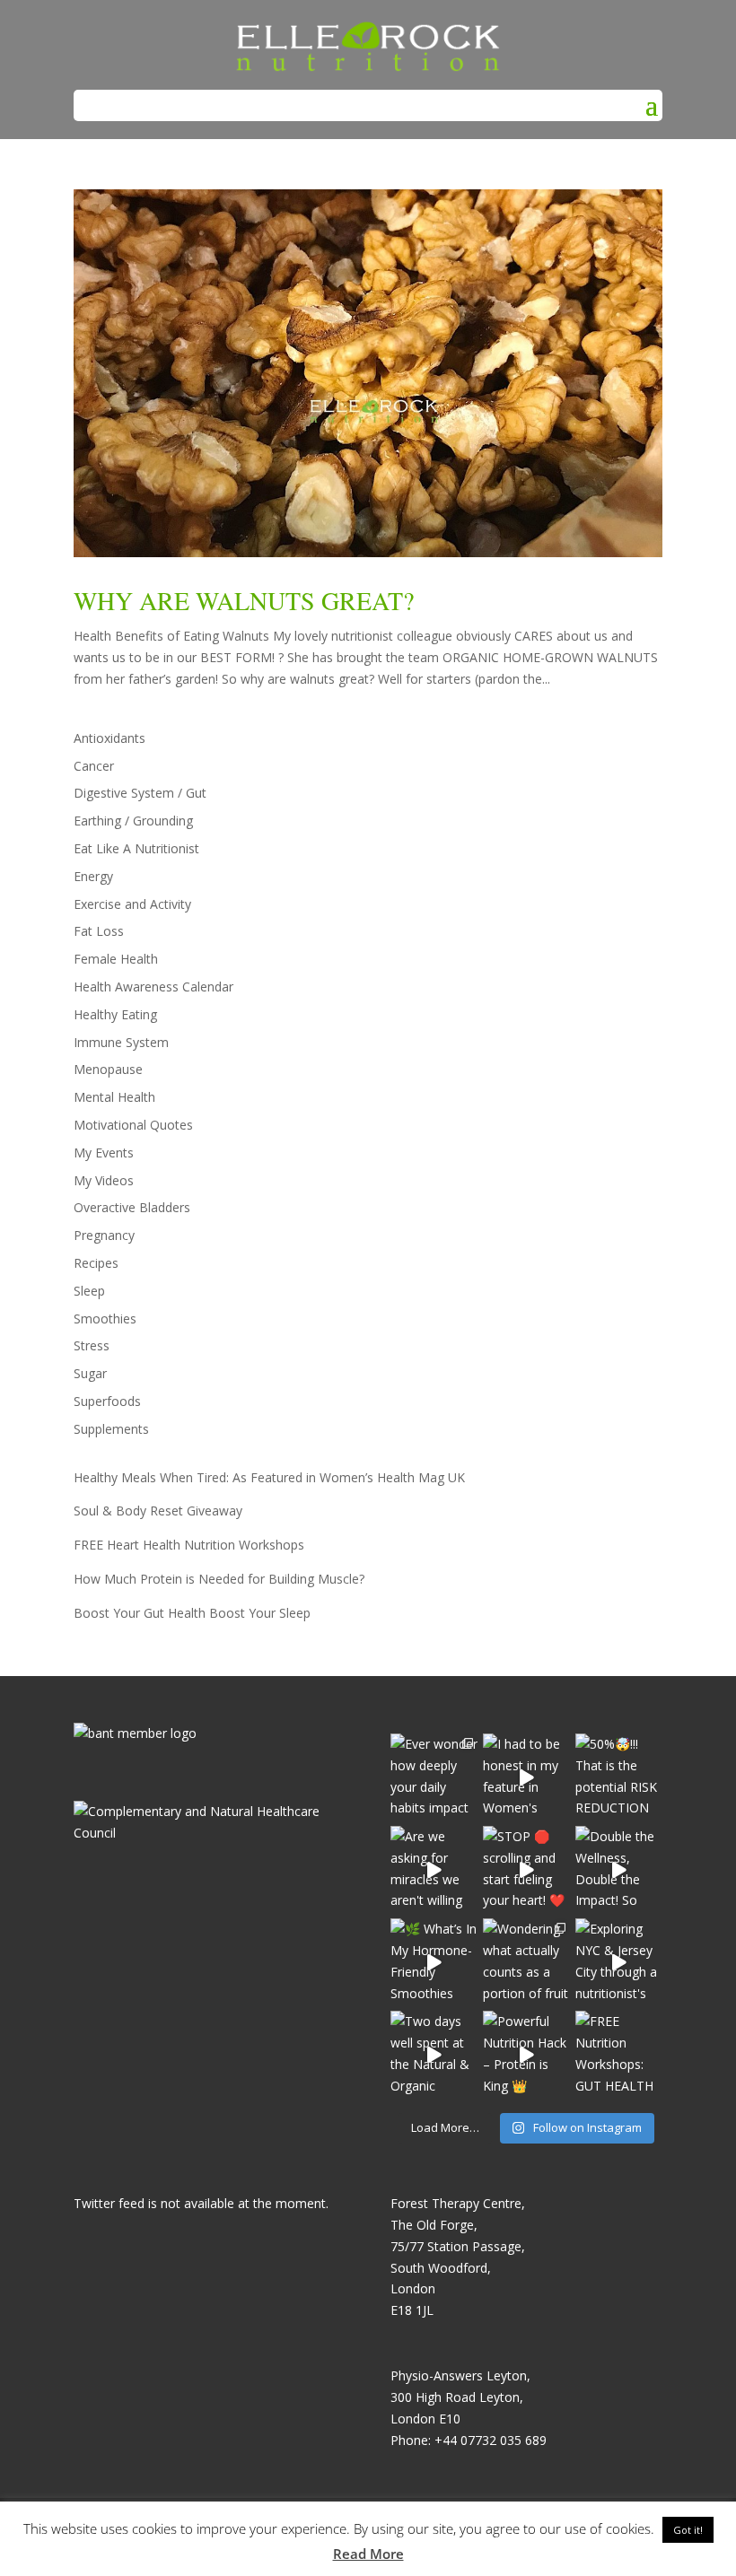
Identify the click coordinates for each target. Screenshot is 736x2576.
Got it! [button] (688, 2530)
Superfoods (107, 1401)
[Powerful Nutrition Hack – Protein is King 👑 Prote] (526, 2054)
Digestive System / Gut (140, 793)
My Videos (104, 1180)
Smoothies (105, 1319)
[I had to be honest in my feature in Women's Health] (526, 1777)
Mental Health (114, 1097)
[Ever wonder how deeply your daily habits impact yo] (434, 1777)
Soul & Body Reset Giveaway (158, 1511)
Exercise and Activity (132, 904)
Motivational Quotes (133, 1125)
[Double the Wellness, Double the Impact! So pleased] (619, 1869)
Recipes (96, 1263)
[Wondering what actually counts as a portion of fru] (526, 1962)
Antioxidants (110, 738)
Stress (92, 1345)
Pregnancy (104, 1235)
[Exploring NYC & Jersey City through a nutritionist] (619, 1962)
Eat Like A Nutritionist (136, 848)
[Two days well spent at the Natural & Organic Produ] (434, 2054)
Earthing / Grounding (133, 821)
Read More (368, 2554)
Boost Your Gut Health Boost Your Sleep (192, 1613)
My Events (104, 1153)
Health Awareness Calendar (153, 987)
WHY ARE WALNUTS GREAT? (244, 600)
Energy (93, 876)
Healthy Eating (115, 1014)
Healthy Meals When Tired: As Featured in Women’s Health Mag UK (269, 1477)
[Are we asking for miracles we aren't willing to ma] (434, 1869)
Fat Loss (99, 931)
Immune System (121, 1042)
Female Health (116, 959)
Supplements (111, 1429)
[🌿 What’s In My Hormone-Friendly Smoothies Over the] (434, 1962)
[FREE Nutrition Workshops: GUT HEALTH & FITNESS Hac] (619, 2054)
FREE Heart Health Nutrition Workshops (189, 1545)
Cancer (94, 766)
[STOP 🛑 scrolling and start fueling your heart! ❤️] (526, 1869)
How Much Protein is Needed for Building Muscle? (219, 1579)
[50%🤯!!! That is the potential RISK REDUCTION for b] (619, 1777)
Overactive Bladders (132, 1207)
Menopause (108, 1069)
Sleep (89, 1291)
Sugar (90, 1373)
